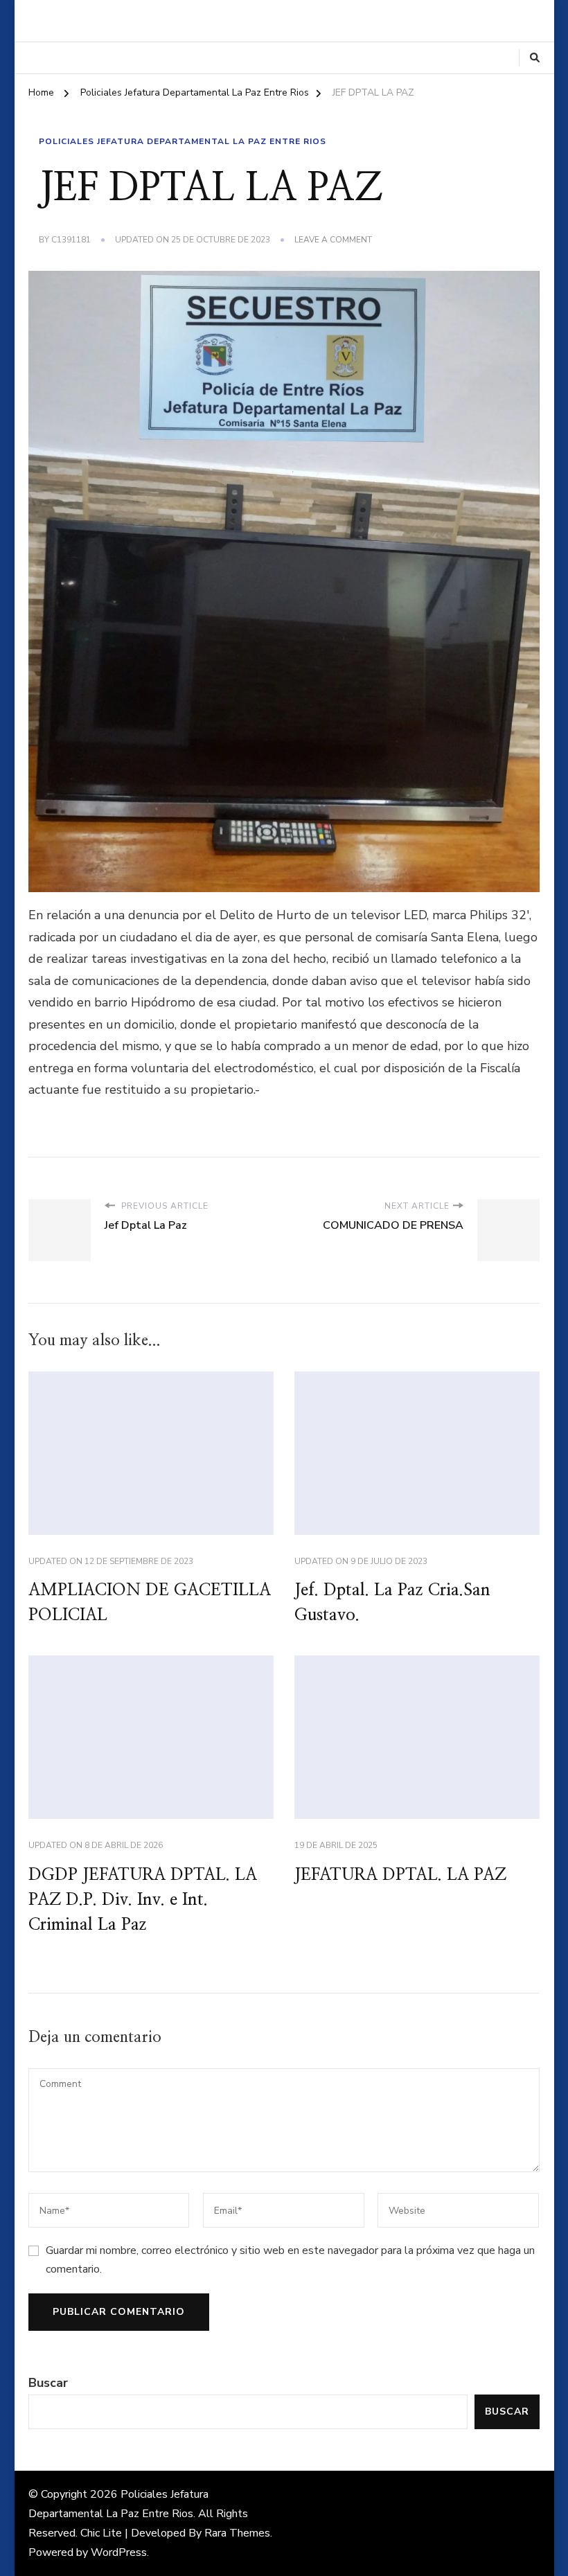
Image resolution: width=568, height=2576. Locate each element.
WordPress (119, 2552)
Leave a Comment (333, 240)
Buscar (48, 2383)
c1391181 (71, 240)
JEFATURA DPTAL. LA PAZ (400, 1875)
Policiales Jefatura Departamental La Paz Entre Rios (183, 141)
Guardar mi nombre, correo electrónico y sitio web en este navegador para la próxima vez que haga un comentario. (290, 2259)
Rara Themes (237, 2533)
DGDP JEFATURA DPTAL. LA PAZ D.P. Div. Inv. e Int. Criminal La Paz (143, 1900)
